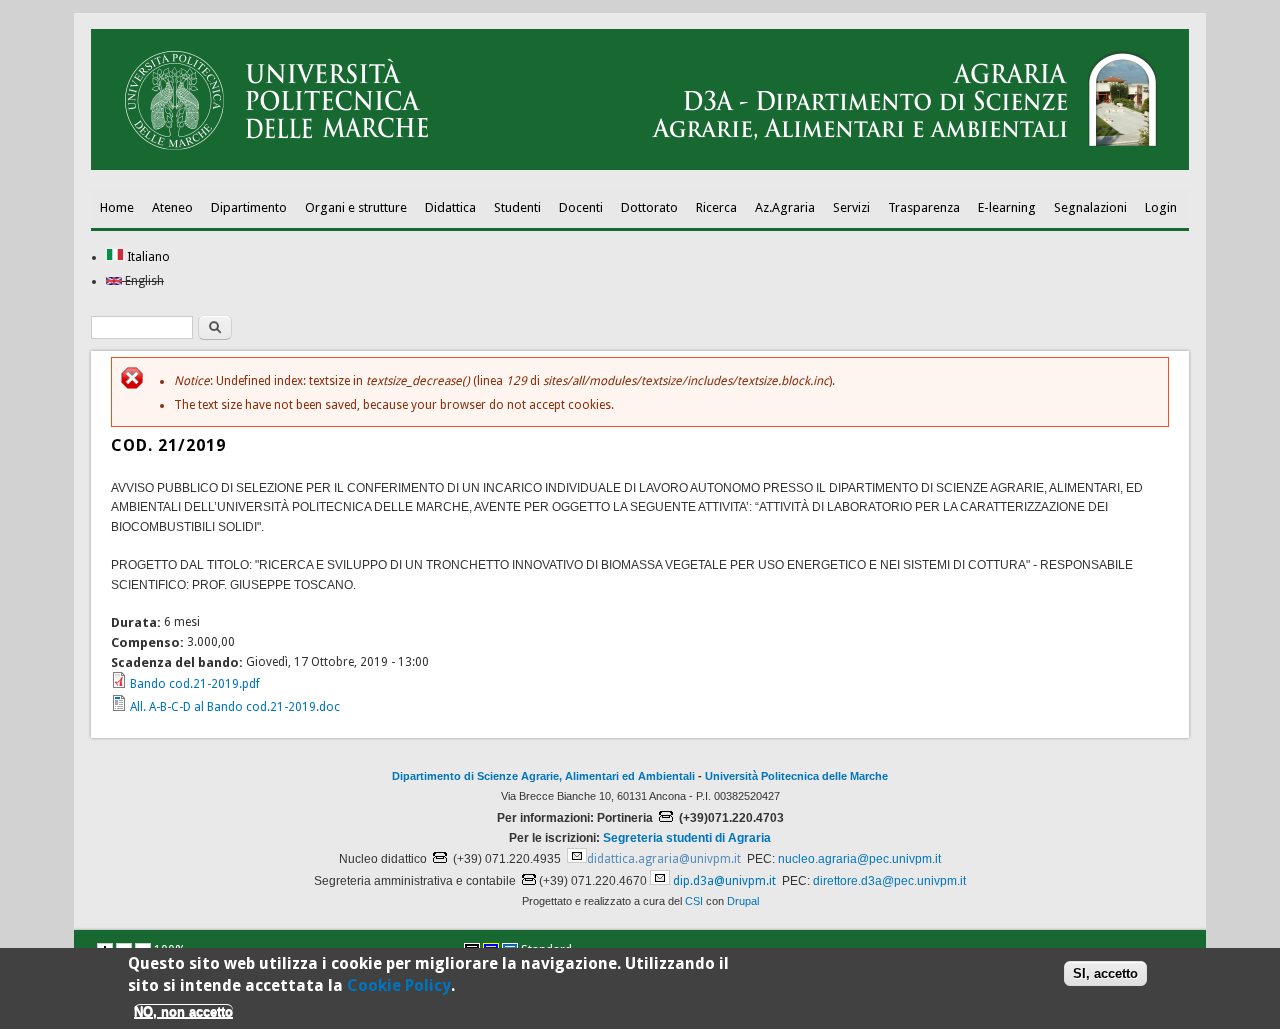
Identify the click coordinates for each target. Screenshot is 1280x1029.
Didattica (450, 207)
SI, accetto (1105, 973)
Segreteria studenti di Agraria (687, 838)
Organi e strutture (356, 207)
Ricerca (716, 207)
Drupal (743, 901)
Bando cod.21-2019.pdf (195, 684)
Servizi (851, 207)
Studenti (517, 207)
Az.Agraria (785, 207)
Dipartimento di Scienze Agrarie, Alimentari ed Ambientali (543, 776)
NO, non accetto (183, 1011)
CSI (694, 901)
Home (117, 207)
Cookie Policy (399, 985)
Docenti (581, 207)
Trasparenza (924, 207)
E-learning (1007, 207)
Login (1161, 207)
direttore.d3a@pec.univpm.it (889, 881)
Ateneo (172, 207)
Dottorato (649, 207)
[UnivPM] (640, 166)
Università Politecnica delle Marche (796, 776)
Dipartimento (249, 207)
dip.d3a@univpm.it (724, 881)
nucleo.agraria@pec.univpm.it (859, 859)
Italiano (147, 257)
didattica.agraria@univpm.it (664, 859)
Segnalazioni (1090, 207)
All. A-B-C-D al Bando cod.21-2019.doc (235, 707)
